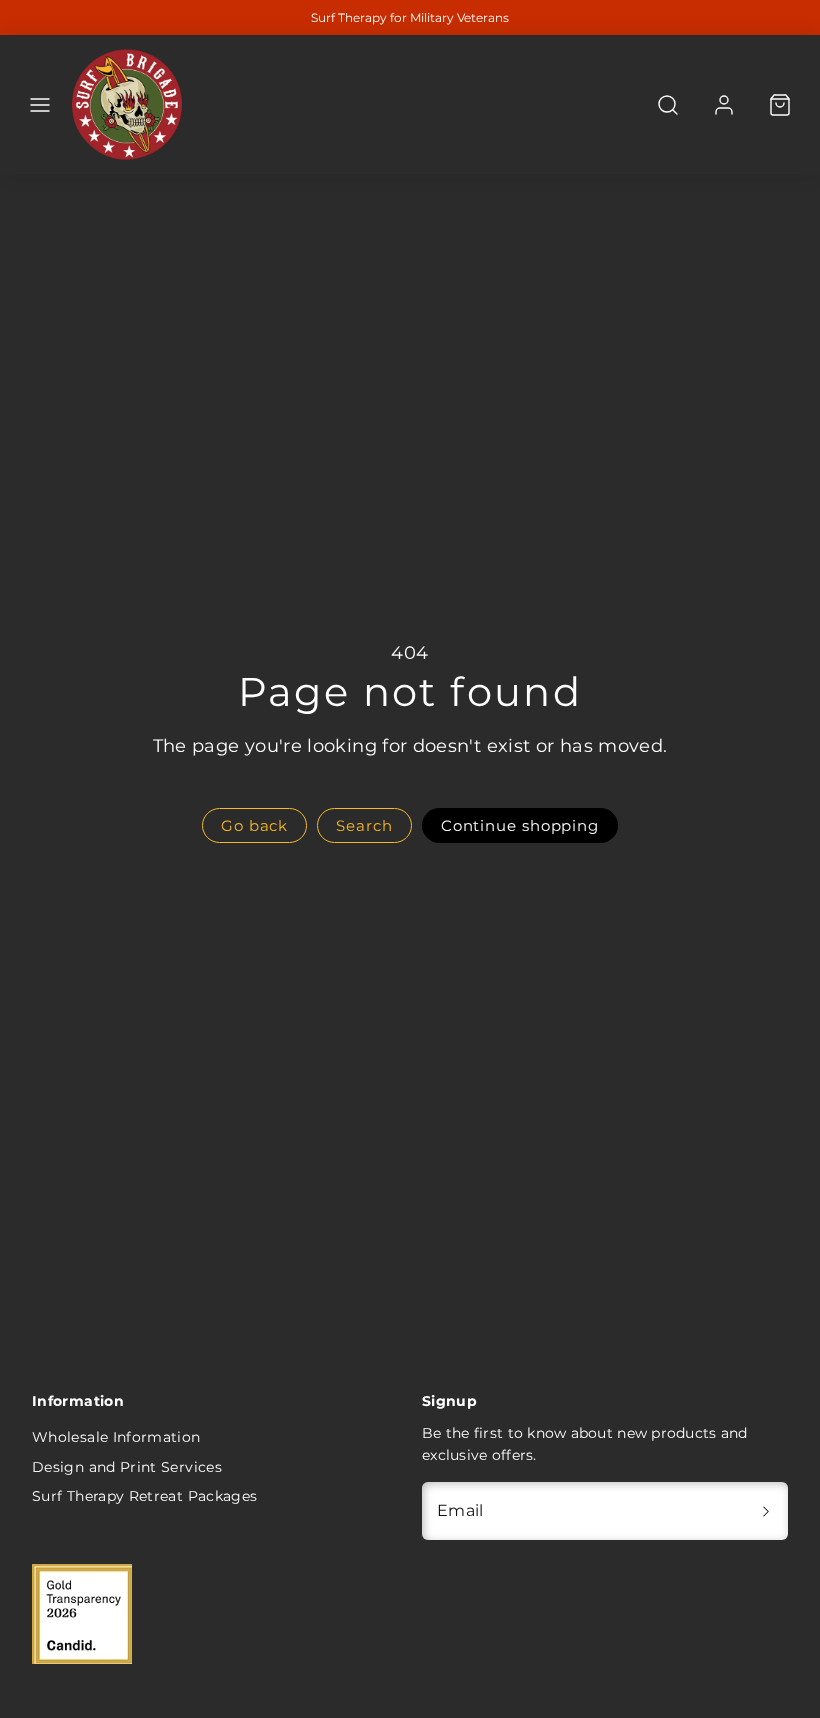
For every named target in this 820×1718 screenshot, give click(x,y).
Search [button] (364, 825)
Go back (254, 825)
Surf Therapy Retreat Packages (144, 1496)
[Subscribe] (766, 1511)
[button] (40, 105)
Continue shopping (520, 825)
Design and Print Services (127, 1467)
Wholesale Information (116, 1437)
